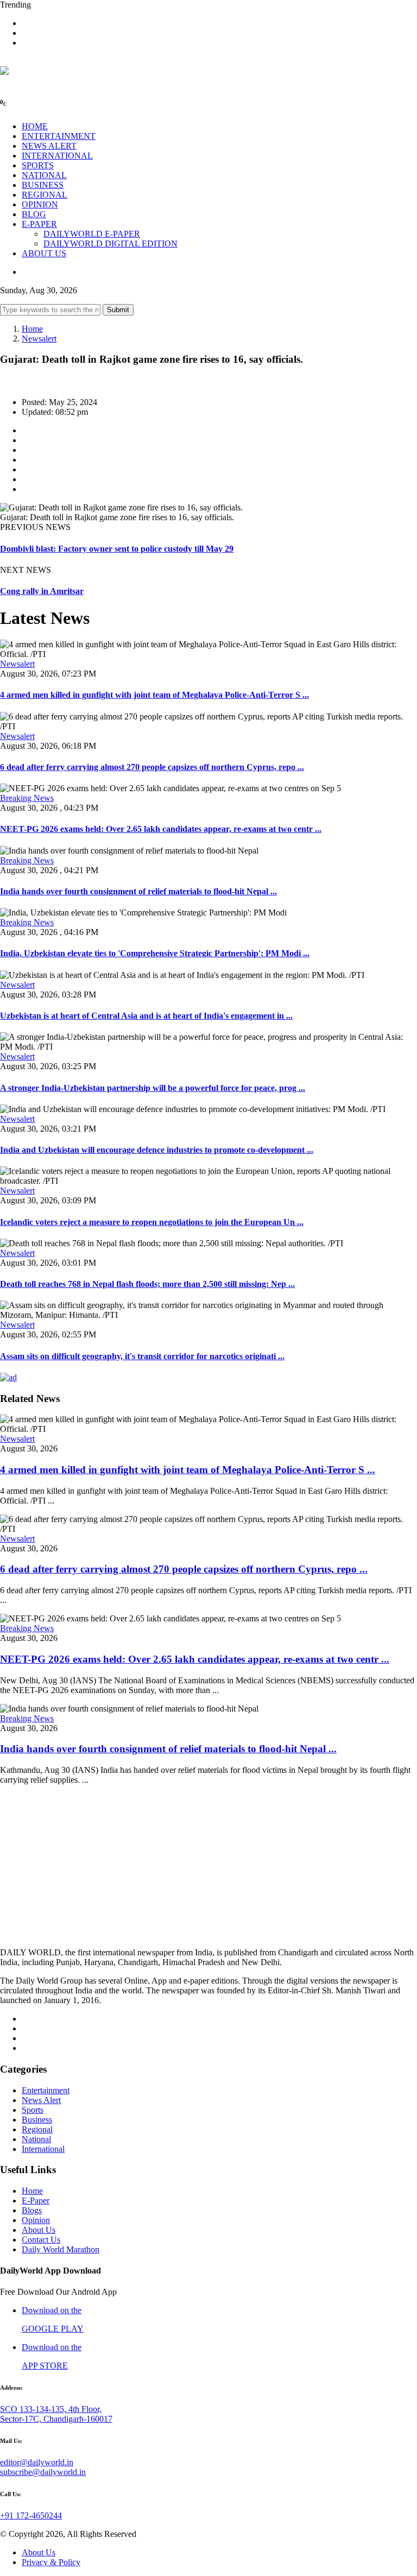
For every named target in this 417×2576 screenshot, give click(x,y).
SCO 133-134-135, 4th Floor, (51, 2409)
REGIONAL (45, 195)
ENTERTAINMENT (59, 136)
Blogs (32, 2210)
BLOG (34, 214)
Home (32, 329)
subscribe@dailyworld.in (43, 2472)
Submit (118, 310)
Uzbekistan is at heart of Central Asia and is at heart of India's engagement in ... (146, 1016)
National (36, 2139)
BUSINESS (43, 185)
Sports (33, 2110)
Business (37, 2120)
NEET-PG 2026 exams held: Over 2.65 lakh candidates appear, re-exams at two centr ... (161, 829)
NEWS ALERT (49, 146)
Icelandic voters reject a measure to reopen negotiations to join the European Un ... (152, 1222)
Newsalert (39, 339)
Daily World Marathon (61, 2249)
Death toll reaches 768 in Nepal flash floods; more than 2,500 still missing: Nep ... (147, 1284)
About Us (39, 2230)
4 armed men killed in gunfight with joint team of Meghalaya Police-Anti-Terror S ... (154, 695)
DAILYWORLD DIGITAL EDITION (110, 244)
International (43, 2149)
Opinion (36, 2220)
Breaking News (27, 798)
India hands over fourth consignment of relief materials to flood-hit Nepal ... (138, 891)
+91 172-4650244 (31, 2515)
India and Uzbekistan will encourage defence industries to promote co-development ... (157, 1150)
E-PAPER (39, 224)
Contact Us (41, 2240)
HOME (35, 126)
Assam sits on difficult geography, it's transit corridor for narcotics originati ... (142, 1356)
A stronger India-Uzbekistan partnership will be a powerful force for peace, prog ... (153, 1088)
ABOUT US (44, 253)
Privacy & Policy (51, 2562)
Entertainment (46, 2090)
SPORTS (38, 165)
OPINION (40, 204)
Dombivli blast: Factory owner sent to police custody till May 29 (117, 549)
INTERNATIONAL (57, 156)
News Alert (41, 2100)
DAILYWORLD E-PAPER (92, 234)
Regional (37, 2129)
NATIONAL (44, 175)
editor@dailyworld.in (37, 2462)
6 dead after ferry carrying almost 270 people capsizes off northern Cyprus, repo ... (152, 767)
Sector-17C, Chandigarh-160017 (56, 2419)
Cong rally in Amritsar (42, 591)
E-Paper (36, 2201)
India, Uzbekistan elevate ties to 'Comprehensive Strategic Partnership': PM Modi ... (155, 953)
